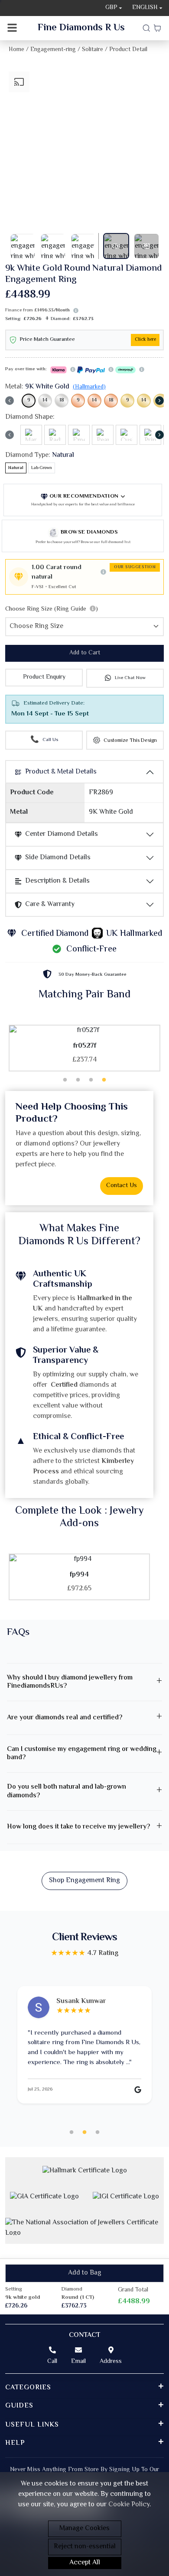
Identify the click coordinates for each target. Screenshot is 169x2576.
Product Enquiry (44, 677)
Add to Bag (85, 2273)
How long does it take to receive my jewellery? (78, 1827)
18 (62, 400)
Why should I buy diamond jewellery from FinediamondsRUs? (70, 1682)
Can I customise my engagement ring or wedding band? (82, 1754)
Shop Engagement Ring (84, 1881)
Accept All (85, 2563)
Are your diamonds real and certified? (65, 1718)
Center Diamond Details (62, 834)
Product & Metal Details (61, 772)
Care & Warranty (50, 905)
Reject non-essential (85, 2547)
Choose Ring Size (52, 609)
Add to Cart (85, 653)
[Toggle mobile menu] (12, 28)
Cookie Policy (129, 2505)
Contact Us (122, 1186)
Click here (145, 340)
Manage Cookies (84, 2529)
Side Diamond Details (58, 858)
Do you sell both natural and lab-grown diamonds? (67, 1791)
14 (45, 400)
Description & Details (57, 881)
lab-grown (42, 468)
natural (16, 468)
